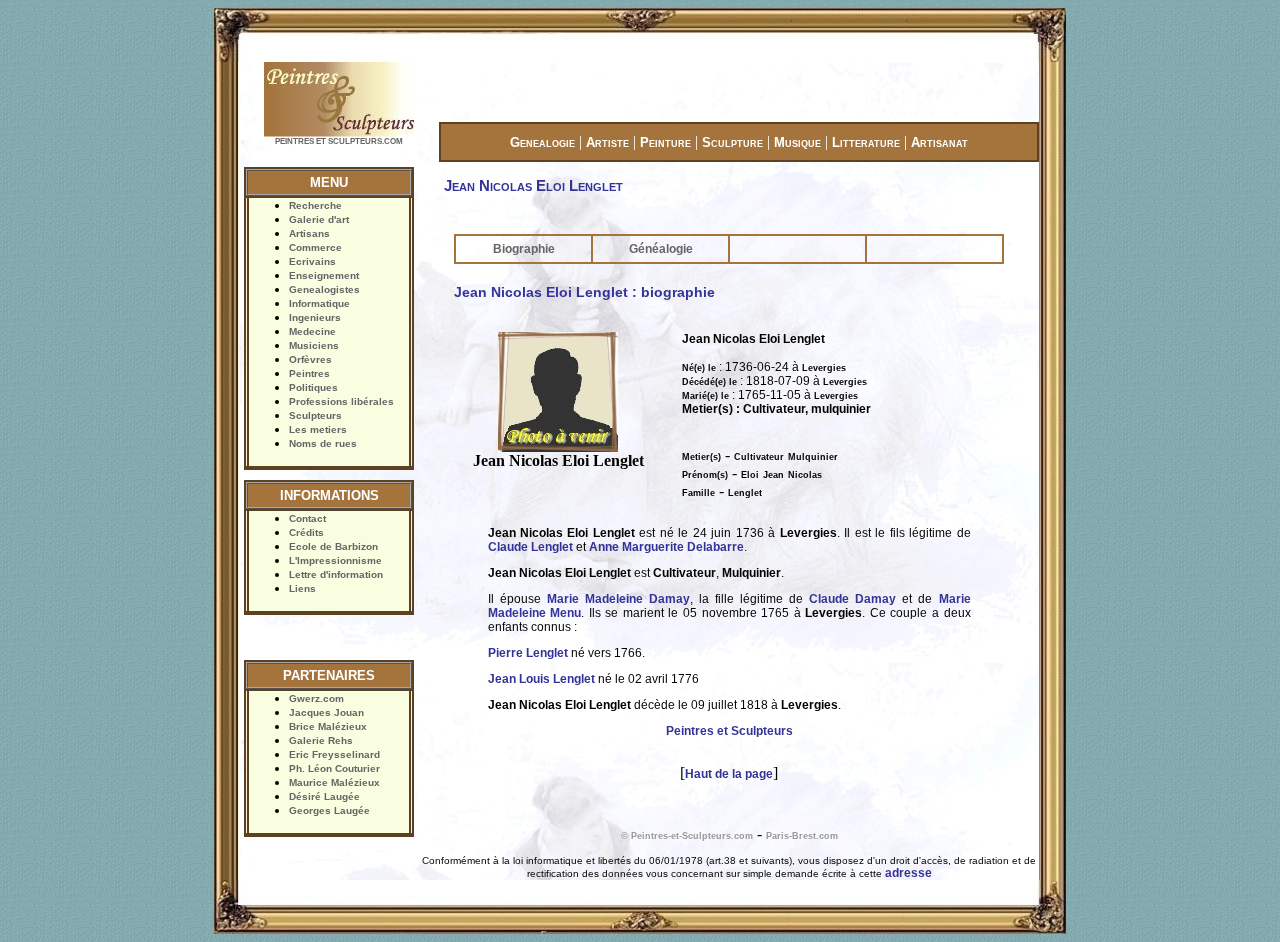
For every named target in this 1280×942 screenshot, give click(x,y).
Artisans (309, 233)
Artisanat (939, 142)
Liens (302, 588)
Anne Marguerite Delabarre (666, 547)
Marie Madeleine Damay (618, 599)
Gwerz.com (316, 698)
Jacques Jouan (326, 712)
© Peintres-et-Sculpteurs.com (687, 836)
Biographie (524, 249)
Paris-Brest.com (802, 836)
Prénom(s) (705, 475)
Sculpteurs (315, 415)
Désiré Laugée (324, 796)
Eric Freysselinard (334, 754)
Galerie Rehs (321, 740)
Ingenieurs (315, 317)
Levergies (824, 368)
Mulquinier (813, 457)
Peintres (309, 373)
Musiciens (314, 345)
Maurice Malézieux (334, 782)
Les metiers (318, 429)
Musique (797, 142)
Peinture (665, 142)
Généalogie (661, 249)
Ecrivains (312, 261)
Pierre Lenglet (528, 653)
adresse (908, 873)
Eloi (750, 475)
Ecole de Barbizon (333, 546)
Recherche (315, 205)
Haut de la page (729, 774)
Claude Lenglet (530, 547)
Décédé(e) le (709, 382)
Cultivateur (759, 457)
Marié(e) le (705, 396)
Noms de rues (323, 443)
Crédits (306, 532)
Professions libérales (341, 401)
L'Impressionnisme (335, 560)
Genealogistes (324, 289)
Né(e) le (699, 368)
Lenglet (745, 493)
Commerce (315, 247)
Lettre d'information (336, 574)
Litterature (866, 142)
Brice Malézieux (328, 726)
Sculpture (732, 142)
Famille (698, 493)
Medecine (312, 331)
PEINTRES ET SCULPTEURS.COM (339, 141)
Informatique (319, 303)
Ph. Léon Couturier (334, 768)
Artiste (607, 142)
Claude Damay (852, 599)
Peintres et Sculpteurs (729, 731)
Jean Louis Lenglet (541, 679)
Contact (307, 518)
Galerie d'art (319, 219)
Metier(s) (701, 457)
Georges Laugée (329, 810)
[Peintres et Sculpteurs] (339, 134)
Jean (773, 475)
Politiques (313, 387)
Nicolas (805, 475)
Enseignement (324, 275)
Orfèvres (310, 359)
